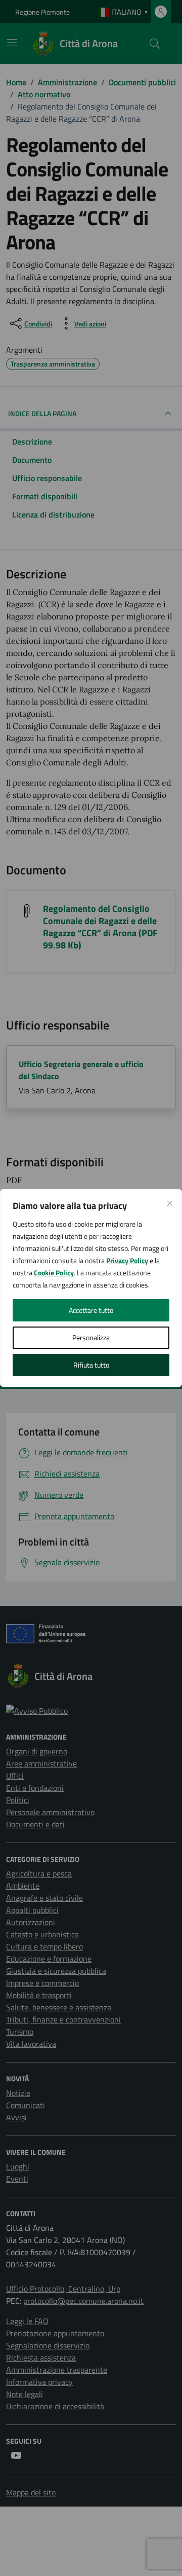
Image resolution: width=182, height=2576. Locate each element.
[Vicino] (170, 1203)
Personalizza (91, 1337)
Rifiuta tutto (91, 1365)
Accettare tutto (91, 1310)
